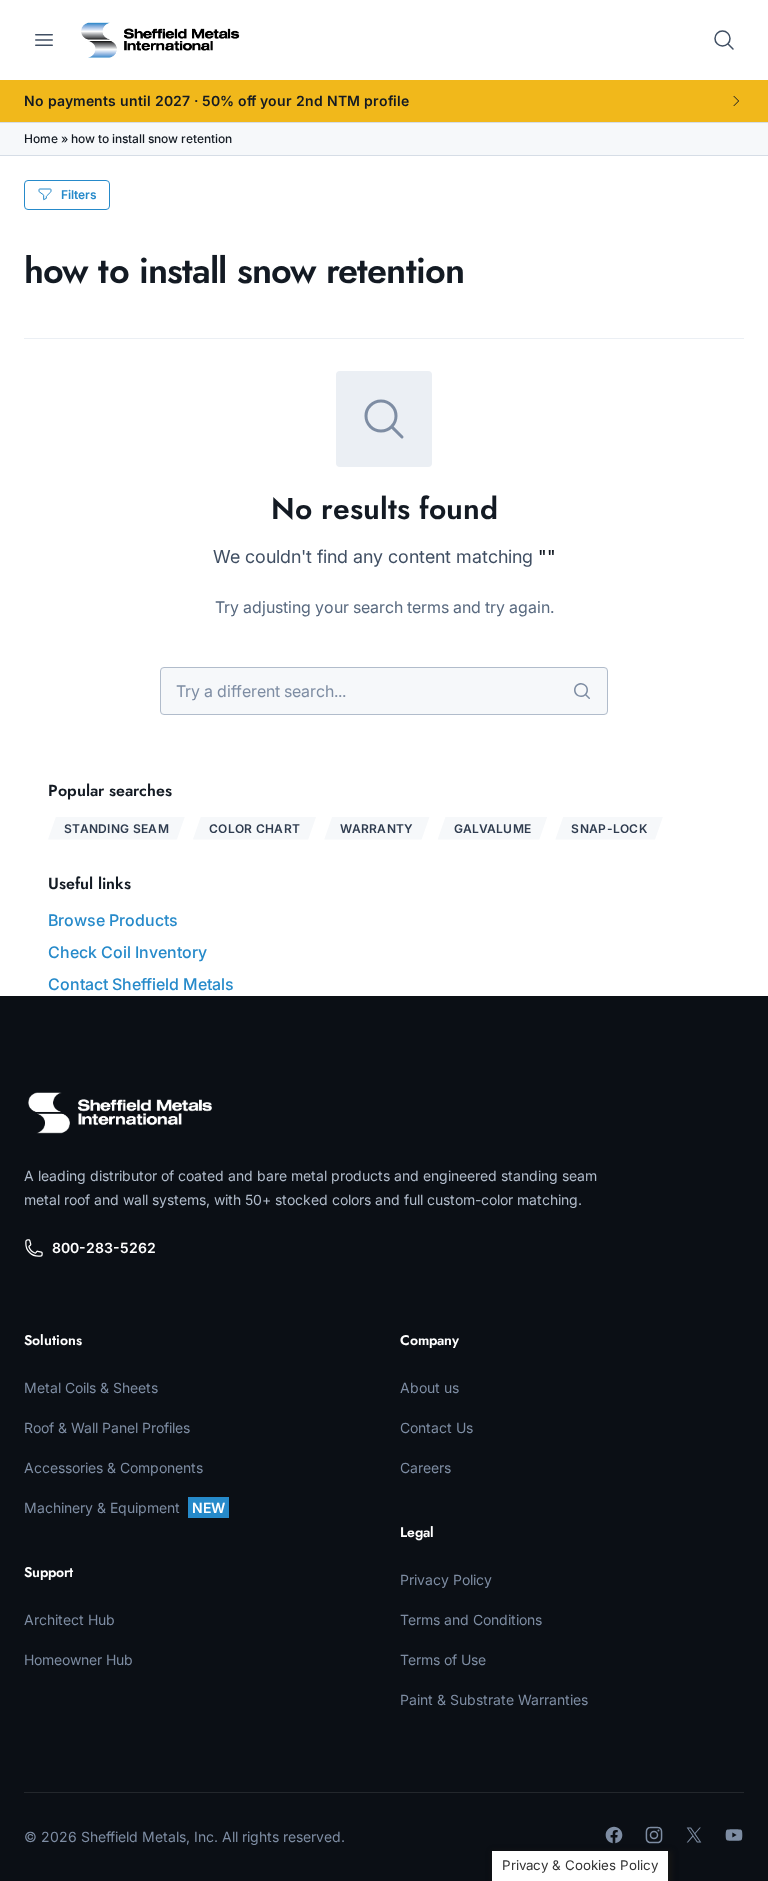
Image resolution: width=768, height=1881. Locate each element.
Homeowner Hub (78, 1659)
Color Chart (254, 828)
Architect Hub (69, 1619)
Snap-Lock (609, 828)
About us (429, 1387)
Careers (425, 1467)
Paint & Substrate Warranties (494, 1699)
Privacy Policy (446, 1579)
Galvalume (493, 828)
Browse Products (113, 920)
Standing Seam (116, 828)
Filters (79, 194)
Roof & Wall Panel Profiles (107, 1427)
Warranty (376, 828)
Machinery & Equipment (124, 1507)
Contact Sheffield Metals (141, 984)
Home (41, 138)
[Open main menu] (44, 40)
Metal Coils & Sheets (91, 1387)
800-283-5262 (104, 1247)
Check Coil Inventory (127, 952)
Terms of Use (443, 1659)
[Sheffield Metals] (120, 1113)
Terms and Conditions (471, 1619)
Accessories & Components (113, 1467)
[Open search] (724, 40)
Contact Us (436, 1427)
